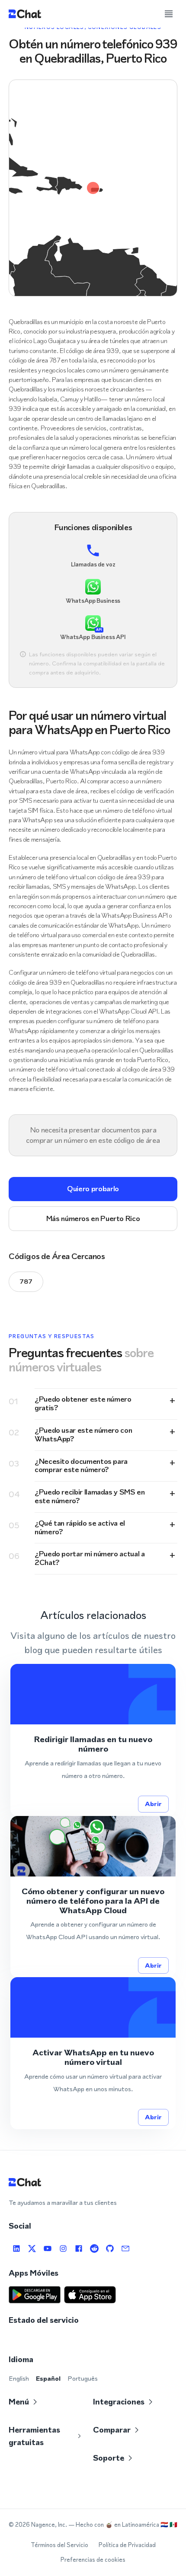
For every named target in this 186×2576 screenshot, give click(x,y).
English (19, 2378)
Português (83, 2378)
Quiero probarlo (93, 1189)
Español (48, 2378)
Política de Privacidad (127, 2545)
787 (26, 1281)
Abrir (153, 1804)
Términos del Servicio (59, 2545)
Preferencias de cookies (93, 2560)
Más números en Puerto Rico (93, 1218)
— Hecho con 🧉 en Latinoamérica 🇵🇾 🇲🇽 (123, 2525)
